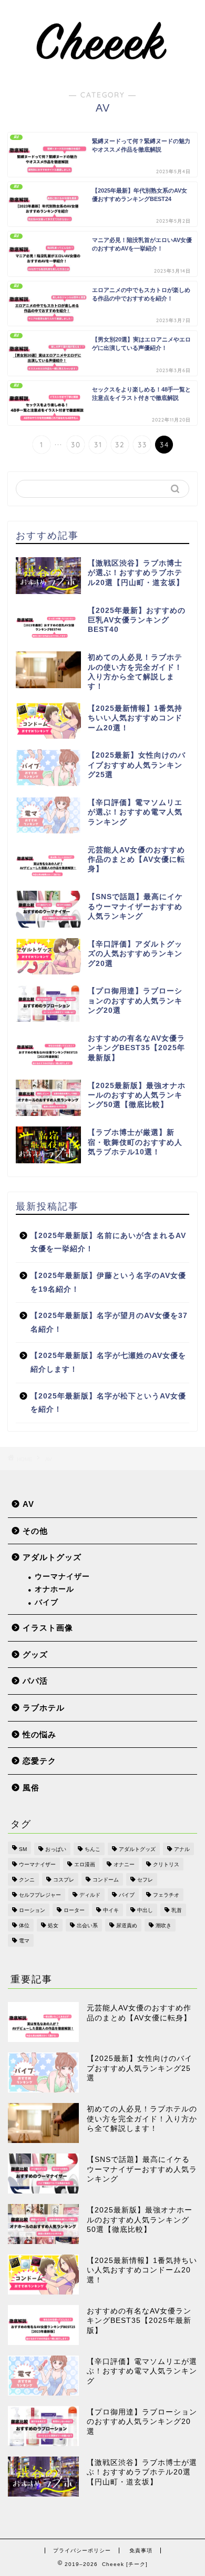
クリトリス (166, 1864)
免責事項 (141, 2550)
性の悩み (39, 1734)
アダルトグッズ (52, 1557)
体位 (24, 1925)
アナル (182, 1849)
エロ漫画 (85, 1864)
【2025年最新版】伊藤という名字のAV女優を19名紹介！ (108, 1282)
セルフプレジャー (40, 1895)
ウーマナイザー (62, 1577)
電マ (24, 1941)
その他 (35, 1531)
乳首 (177, 1910)
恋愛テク (39, 1761)
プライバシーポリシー (82, 2550)
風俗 (31, 1788)
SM (23, 1849)
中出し (145, 1910)
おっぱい (56, 1849)
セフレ (145, 1880)
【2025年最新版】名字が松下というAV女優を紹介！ (108, 1403)
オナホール (54, 1589)
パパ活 (35, 1681)
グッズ (35, 1654)
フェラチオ (166, 1895)
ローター (74, 1910)
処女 (53, 1925)
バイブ (47, 1602)
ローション (32, 1910)
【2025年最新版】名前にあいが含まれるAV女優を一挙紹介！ (108, 1242)
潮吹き (163, 1925)
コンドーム (106, 1880)
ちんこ (93, 1849)
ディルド (90, 1895)
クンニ (27, 1880)
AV (28, 1504)
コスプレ (64, 1880)
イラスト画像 (48, 1628)
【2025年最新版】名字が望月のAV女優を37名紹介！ (109, 1322)
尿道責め (127, 1925)
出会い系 (87, 1925)
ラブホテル (44, 1708)
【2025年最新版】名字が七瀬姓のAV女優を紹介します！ (108, 1362)
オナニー (124, 1864)
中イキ (111, 1910)
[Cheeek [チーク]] (102, 68)
